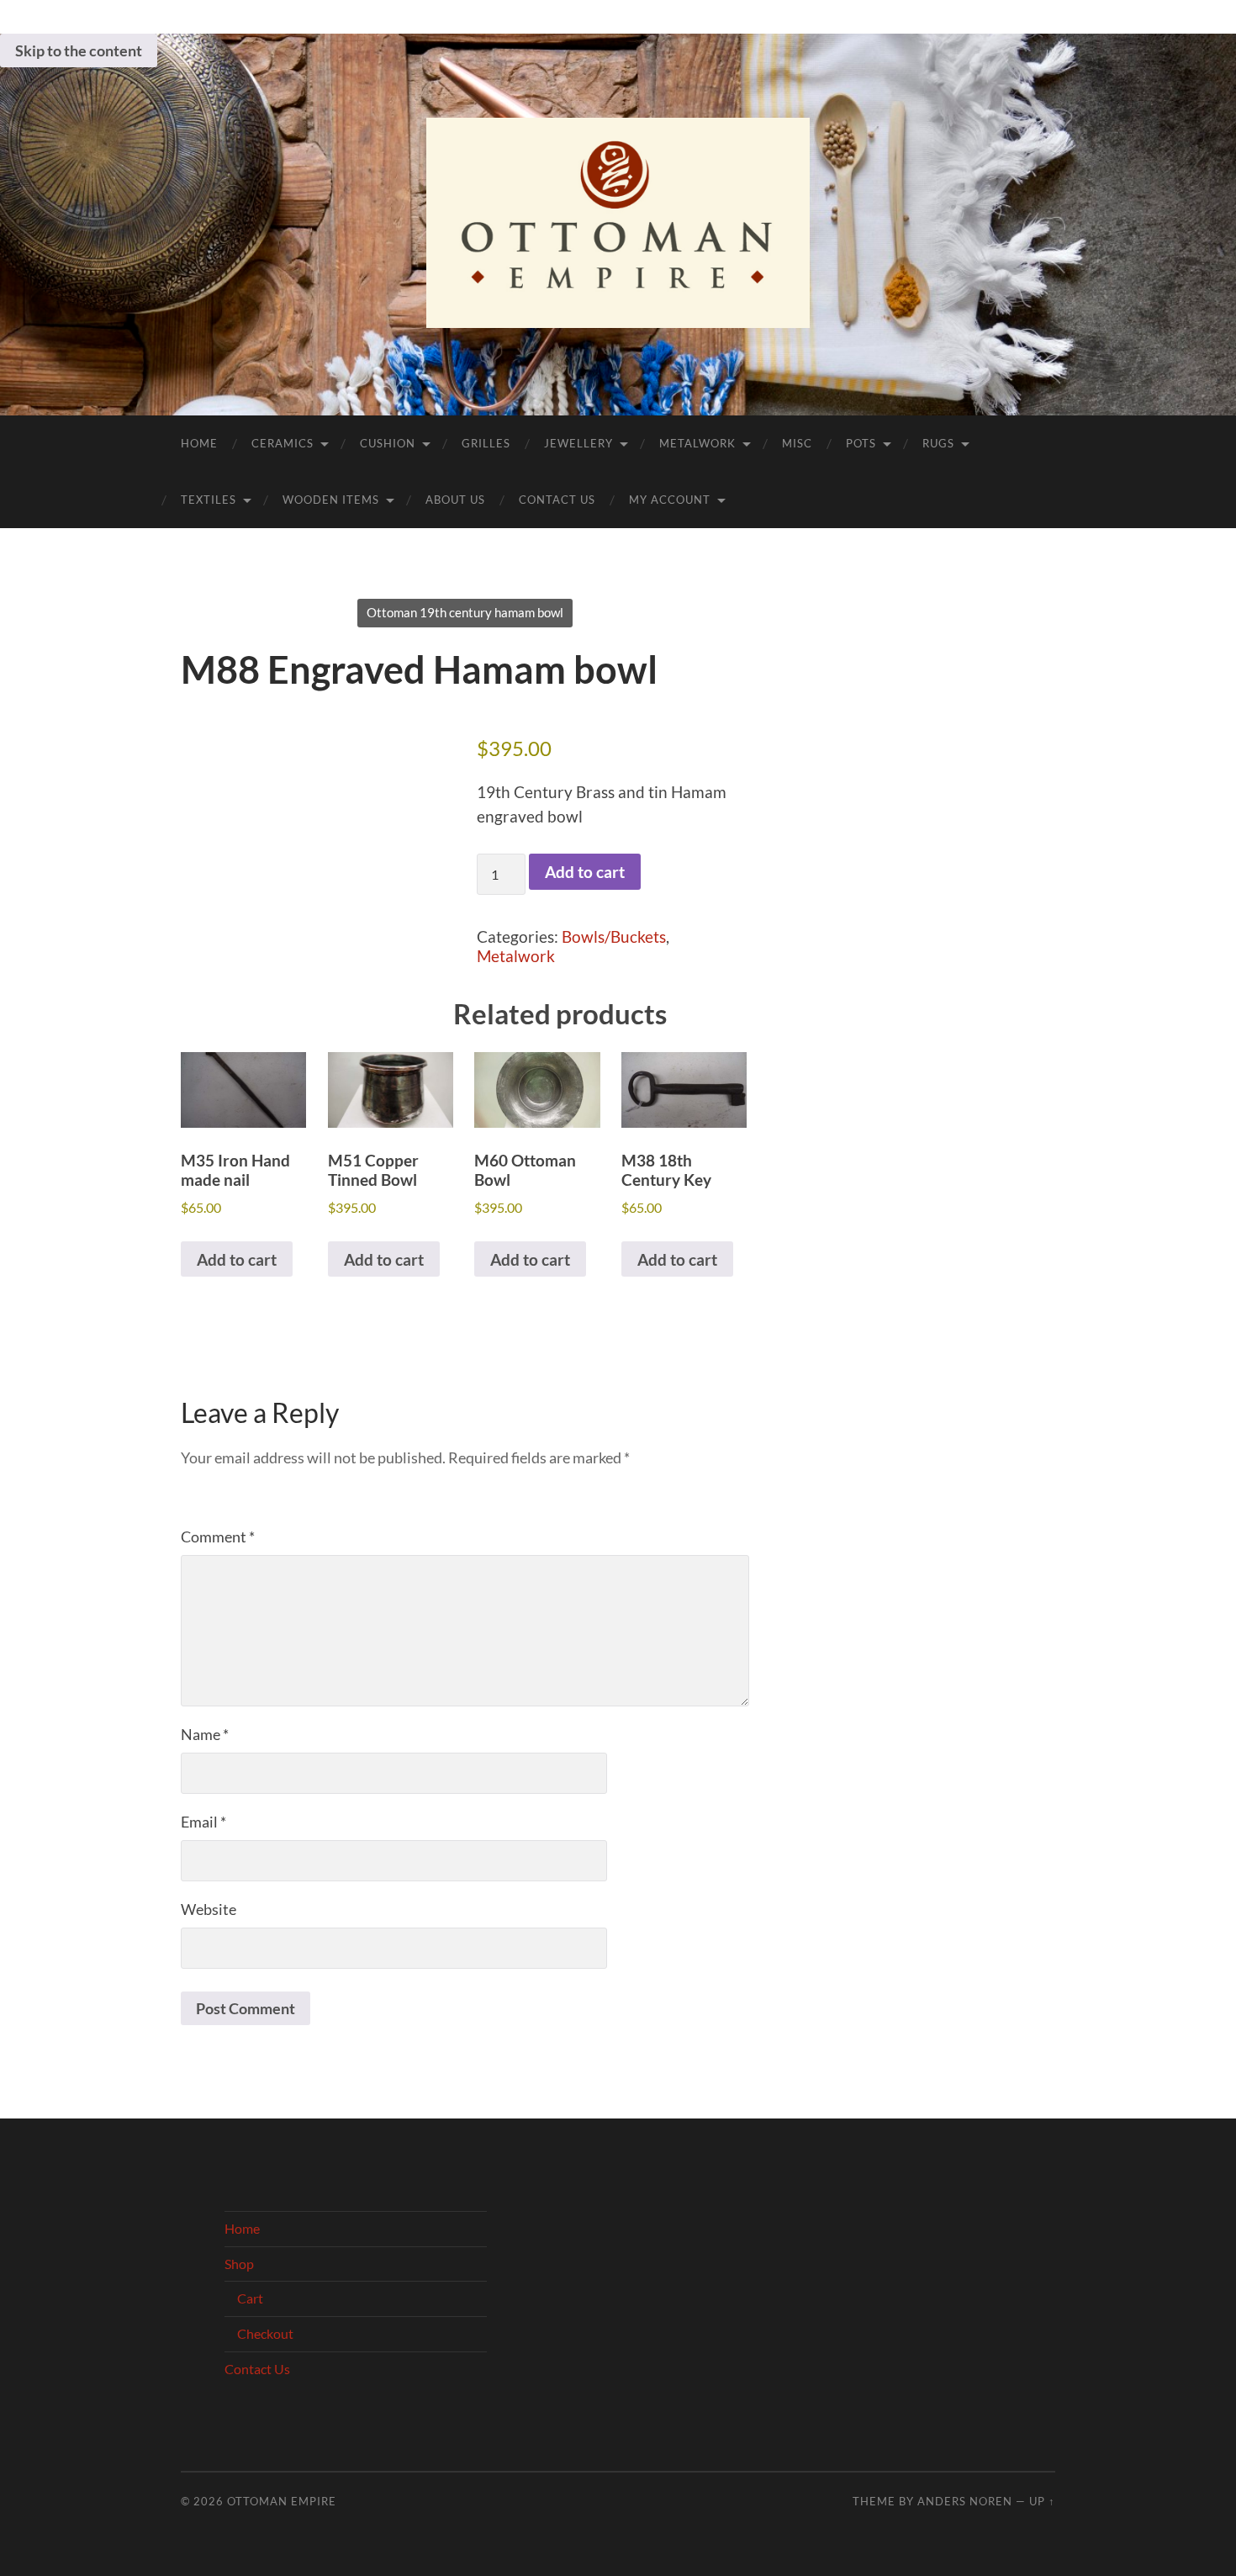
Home (199, 443)
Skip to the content (79, 50)
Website (209, 1909)
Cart (250, 2298)
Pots (861, 443)
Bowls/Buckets (614, 936)
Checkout (265, 2333)
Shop (239, 2264)
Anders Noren (965, 2501)
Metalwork (697, 443)
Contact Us (557, 500)
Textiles (209, 500)
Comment (218, 1537)
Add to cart (585, 872)
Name (205, 1734)
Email (203, 1822)
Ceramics (283, 443)
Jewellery (578, 443)
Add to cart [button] (237, 1259)
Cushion (388, 443)
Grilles (486, 443)
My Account (670, 500)
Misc (797, 443)
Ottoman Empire (282, 2501)
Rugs (938, 443)
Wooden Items (331, 500)
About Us (455, 500)
